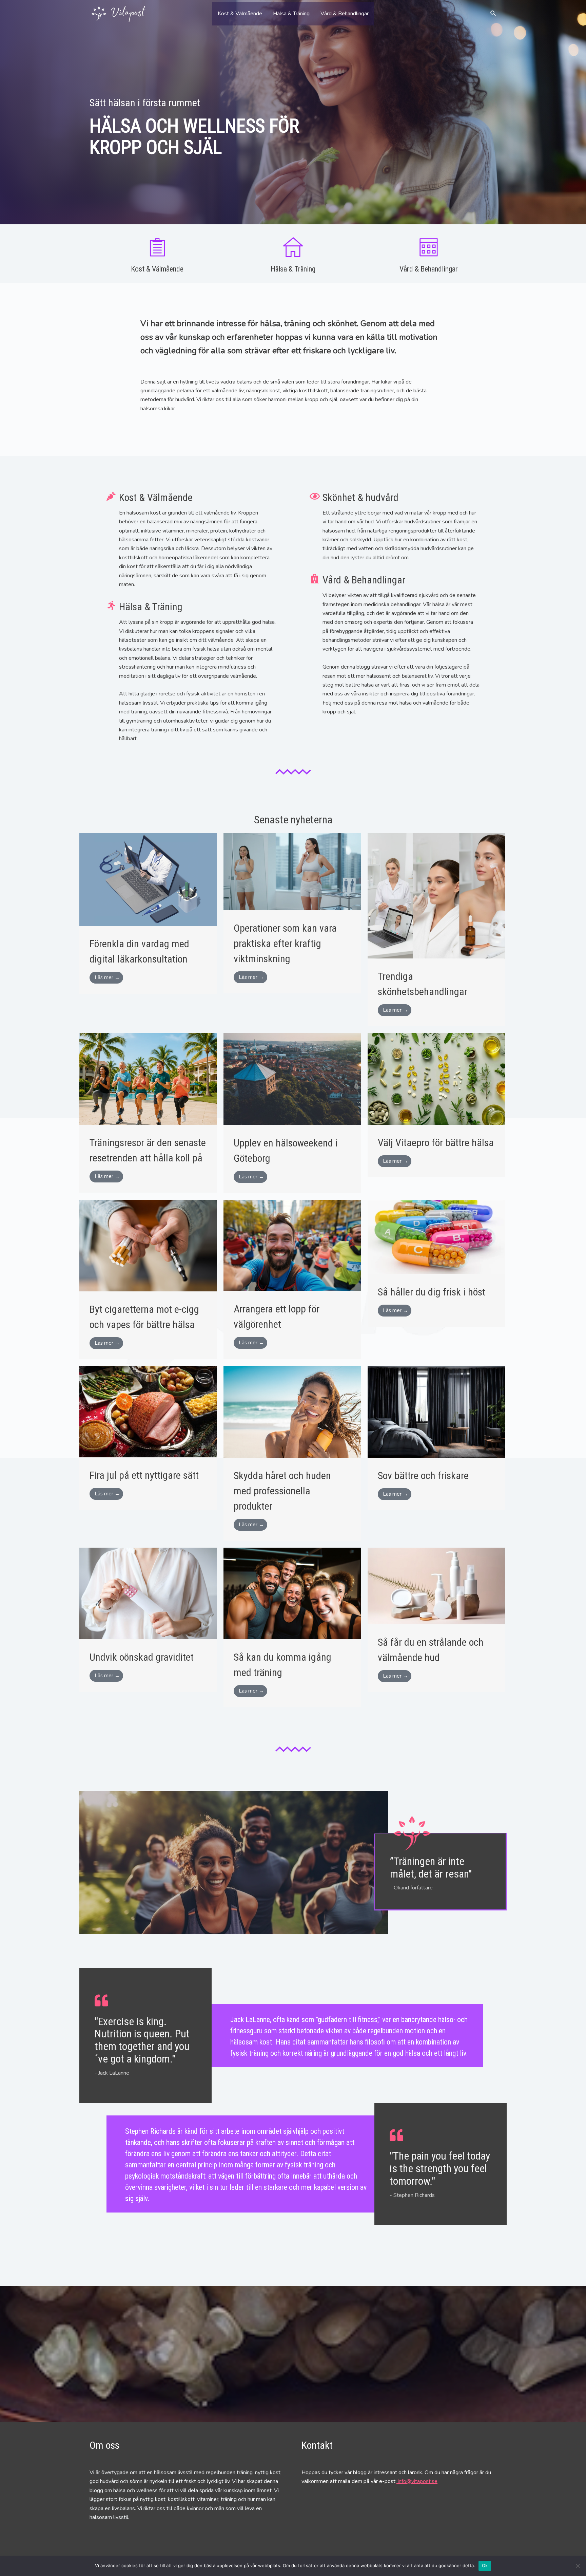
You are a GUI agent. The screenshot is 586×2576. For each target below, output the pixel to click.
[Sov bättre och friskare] (436, 1412)
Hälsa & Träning (291, 14)
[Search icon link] (493, 14)
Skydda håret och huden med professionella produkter (282, 1491)
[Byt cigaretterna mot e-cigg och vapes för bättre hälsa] (148, 1245)
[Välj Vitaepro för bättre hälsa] (436, 1079)
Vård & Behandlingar (345, 14)
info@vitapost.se (417, 2481)
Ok (485, 2565)
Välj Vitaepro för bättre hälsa (436, 1143)
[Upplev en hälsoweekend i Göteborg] (292, 1079)
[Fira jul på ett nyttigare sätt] (148, 1411)
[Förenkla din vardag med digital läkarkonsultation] (148, 879)
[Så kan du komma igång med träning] (292, 1593)
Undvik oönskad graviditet (142, 1657)
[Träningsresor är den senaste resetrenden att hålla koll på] (148, 1079)
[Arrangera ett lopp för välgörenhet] (292, 1245)
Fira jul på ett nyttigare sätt (144, 1475)
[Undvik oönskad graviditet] (148, 1593)
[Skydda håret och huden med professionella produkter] (292, 1412)
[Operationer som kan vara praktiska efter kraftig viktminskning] (292, 871)
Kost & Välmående (240, 14)
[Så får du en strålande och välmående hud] (436, 1586)
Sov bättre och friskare (423, 1476)
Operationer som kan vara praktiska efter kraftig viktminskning (285, 943)
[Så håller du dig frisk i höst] (436, 1236)
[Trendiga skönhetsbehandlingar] (436, 895)
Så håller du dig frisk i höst (432, 1292)
